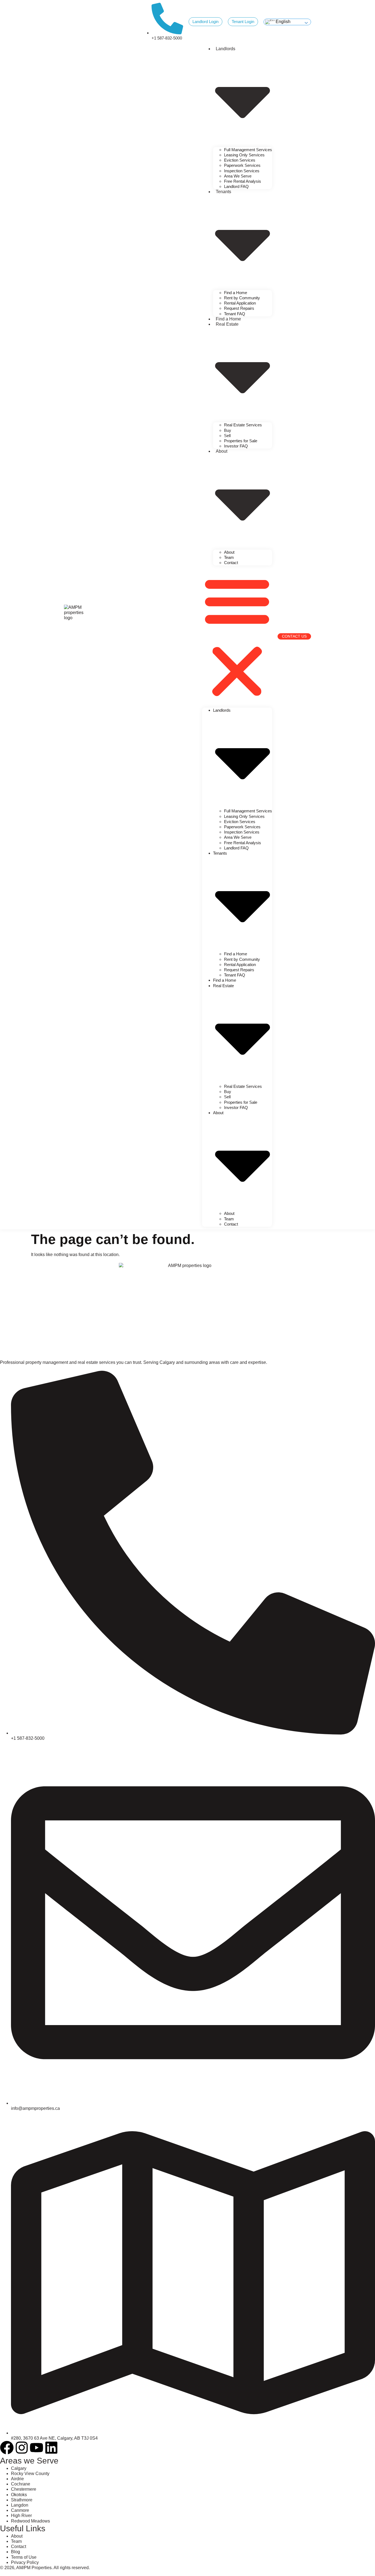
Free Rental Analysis (243, 181)
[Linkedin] (51, 2448)
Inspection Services (242, 171)
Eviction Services (240, 160)
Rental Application (240, 303)
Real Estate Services (243, 425)
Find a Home (236, 293)
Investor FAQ (236, 446)
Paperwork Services (242, 165)
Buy (228, 430)
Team (229, 557)
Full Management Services (248, 150)
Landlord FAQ (236, 186)
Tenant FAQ (235, 314)
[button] (237, 637)
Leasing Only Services (244, 155)
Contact (231, 563)
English (282, 22)
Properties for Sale (241, 441)
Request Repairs (239, 308)
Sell (227, 436)
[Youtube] (37, 2448)
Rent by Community (242, 298)
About (229, 552)
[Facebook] (7, 2448)
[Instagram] (22, 2448)
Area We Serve (238, 176)
